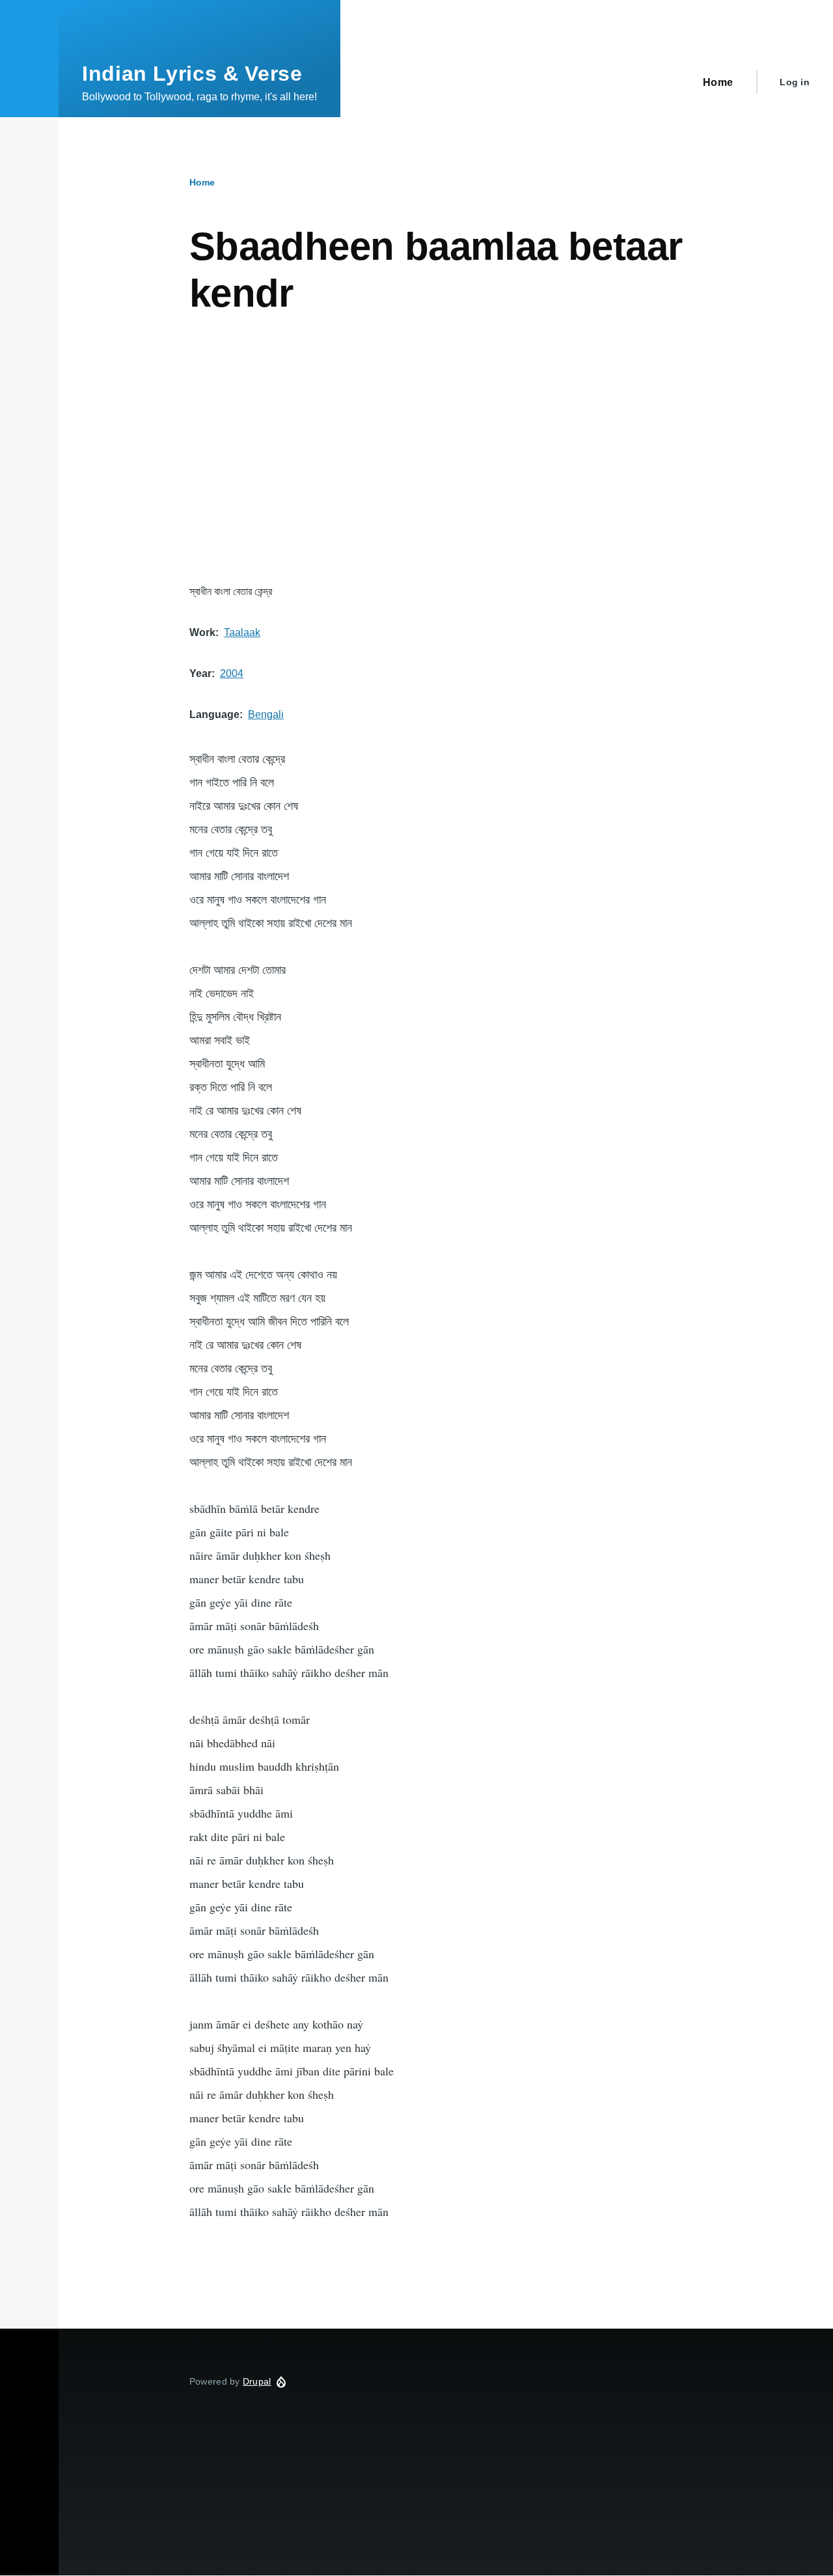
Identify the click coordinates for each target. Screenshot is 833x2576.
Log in (795, 82)
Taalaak (242, 632)
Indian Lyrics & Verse (192, 74)
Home (202, 182)
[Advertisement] (446, 450)
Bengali (266, 714)
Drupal (257, 2381)
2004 (232, 673)
